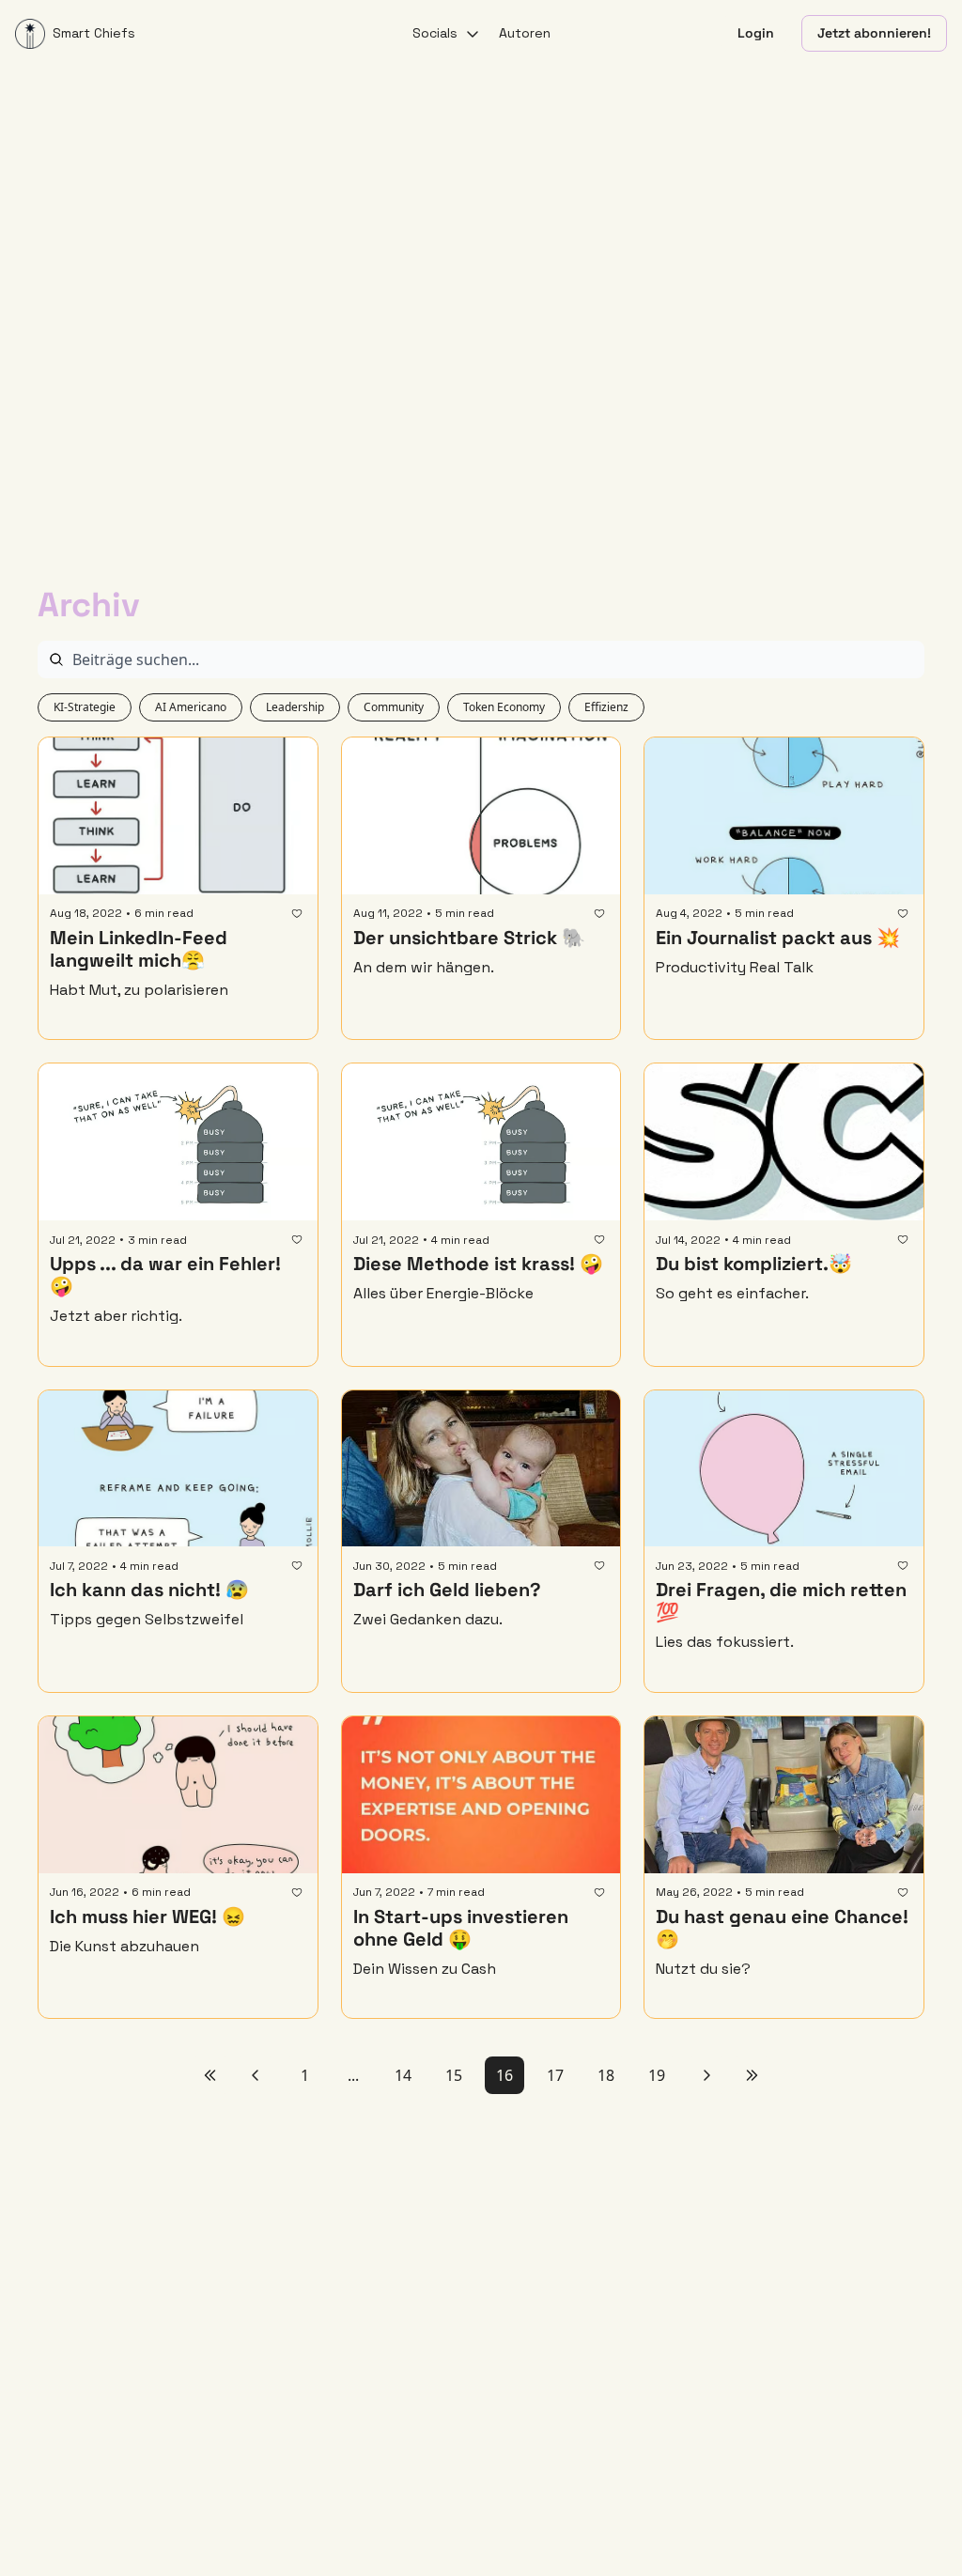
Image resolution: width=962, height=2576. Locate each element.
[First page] (210, 2075)
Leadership (295, 707)
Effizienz (606, 707)
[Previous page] (256, 2075)
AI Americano (191, 707)
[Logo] (30, 34)
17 (555, 2075)
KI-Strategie (85, 707)
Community (394, 707)
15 (454, 2075)
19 (657, 2075)
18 (606, 2075)
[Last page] (752, 2075)
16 (504, 2075)
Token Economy (504, 707)
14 (403, 2075)
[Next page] (706, 2075)
